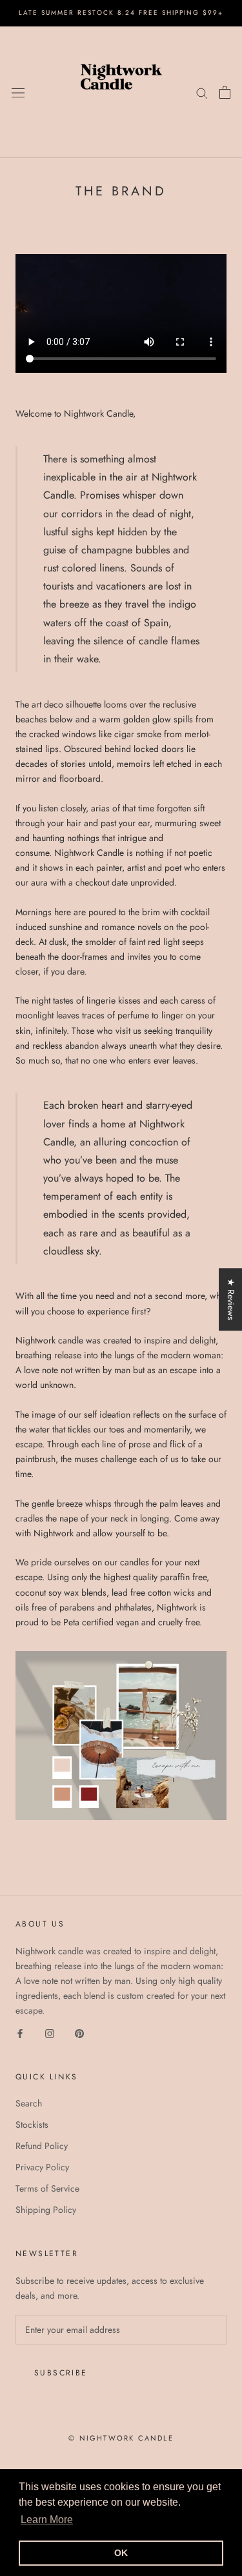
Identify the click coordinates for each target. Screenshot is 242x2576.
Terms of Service (47, 2188)
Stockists (32, 2125)
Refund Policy (42, 2146)
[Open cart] (225, 92)
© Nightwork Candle (121, 2438)
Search (29, 2103)
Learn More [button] (47, 2520)
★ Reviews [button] (231, 1299)
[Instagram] (50, 2033)
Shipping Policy (46, 2210)
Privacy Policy (42, 2167)
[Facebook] (20, 2033)
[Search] (202, 92)
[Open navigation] (18, 92)
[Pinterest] (79, 2033)
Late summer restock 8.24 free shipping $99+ (121, 13)
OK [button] (121, 2553)
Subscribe (61, 2373)
